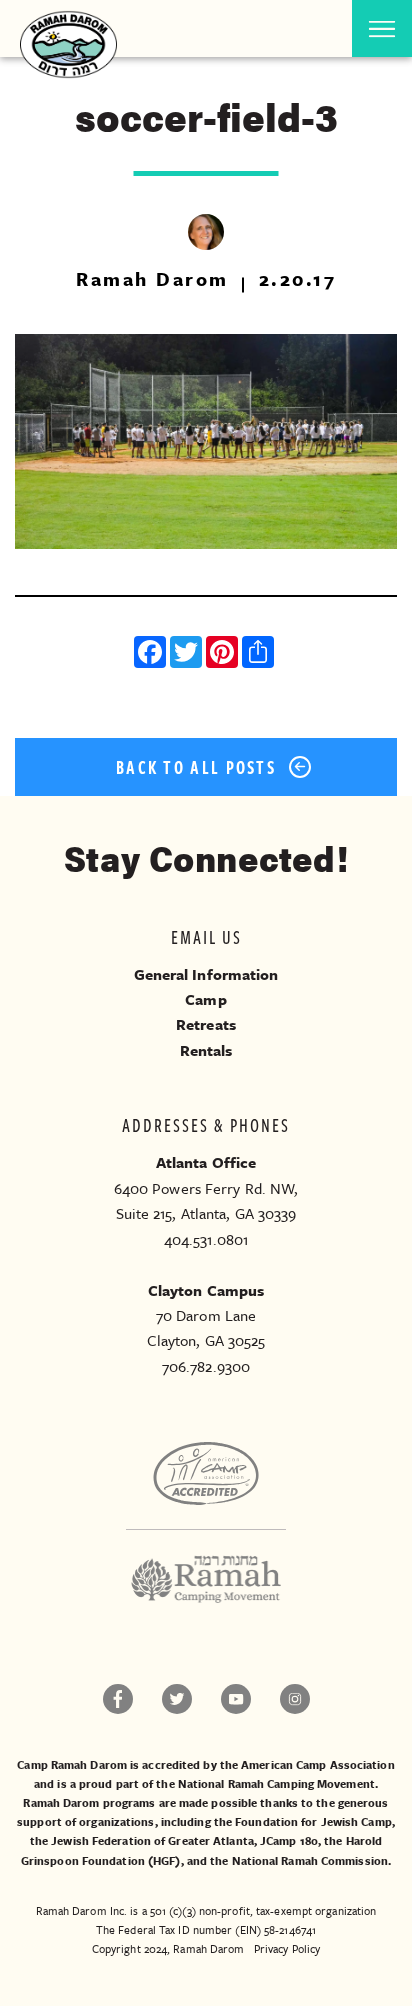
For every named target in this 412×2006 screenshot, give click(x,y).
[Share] (260, 654)
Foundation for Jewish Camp (313, 1821)
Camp (205, 999)
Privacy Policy (287, 1948)
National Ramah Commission (310, 1860)
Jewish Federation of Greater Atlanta (152, 1840)
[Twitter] (188, 654)
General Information (206, 974)
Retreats (206, 1024)
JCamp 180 (289, 1840)
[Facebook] (152, 654)
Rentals (206, 1050)
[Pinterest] (224, 654)
